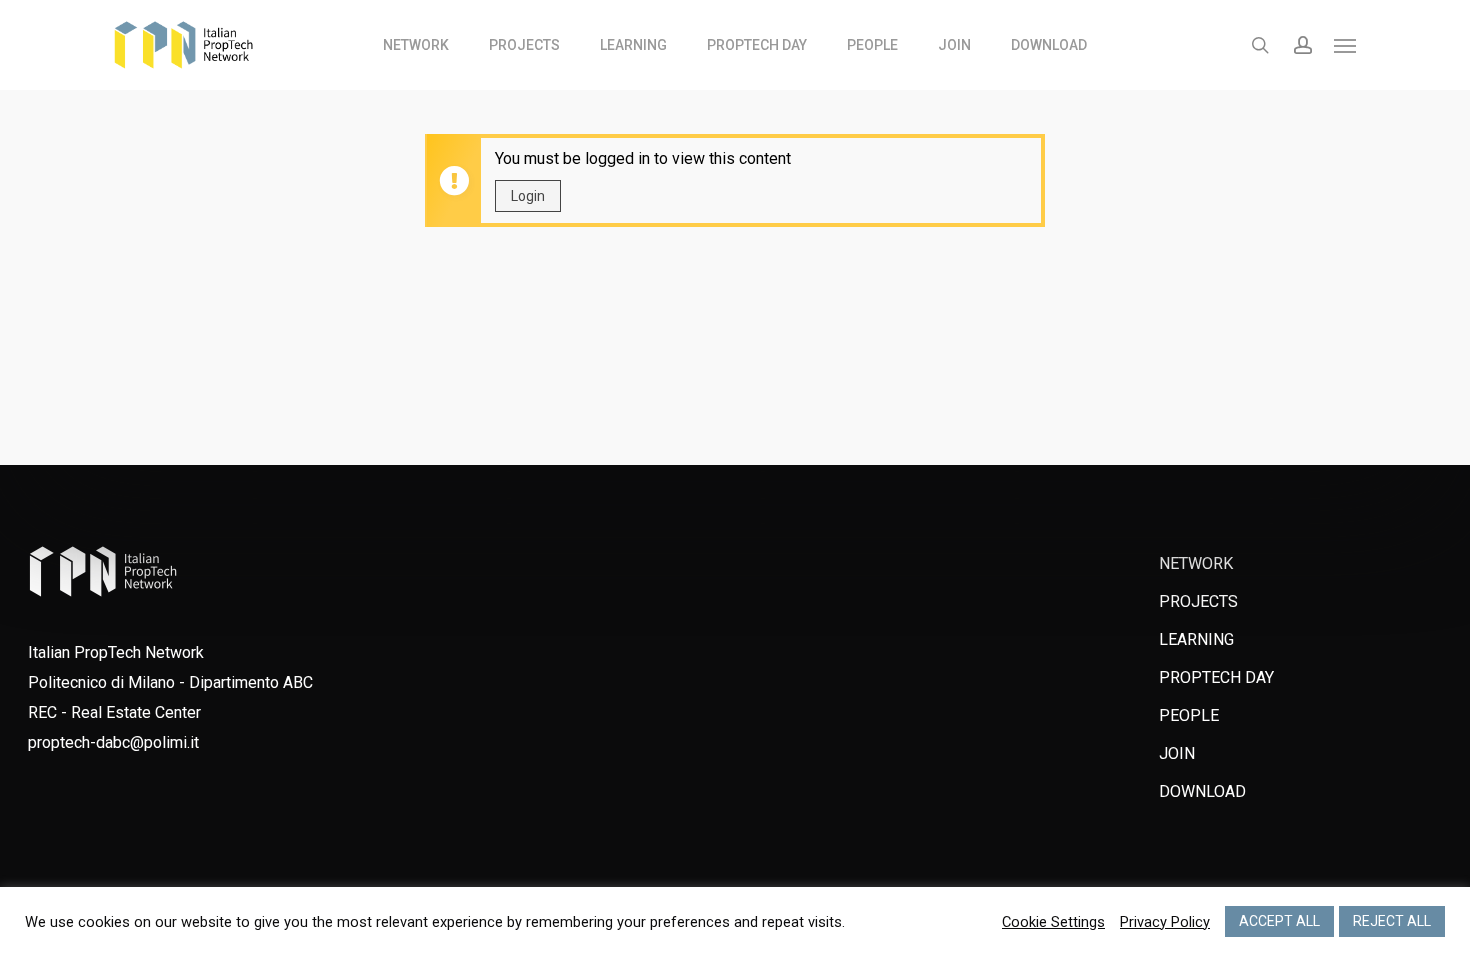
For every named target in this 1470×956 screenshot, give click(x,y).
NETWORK (1196, 563)
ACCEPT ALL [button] (1279, 921)
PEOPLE (1189, 715)
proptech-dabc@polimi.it (113, 742)
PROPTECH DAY (1216, 677)
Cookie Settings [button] (1053, 922)
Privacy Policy (1165, 922)
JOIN (1177, 753)
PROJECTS (1198, 601)
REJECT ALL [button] (1392, 921)
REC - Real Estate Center (114, 712)
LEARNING (1196, 639)
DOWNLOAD (1202, 791)
